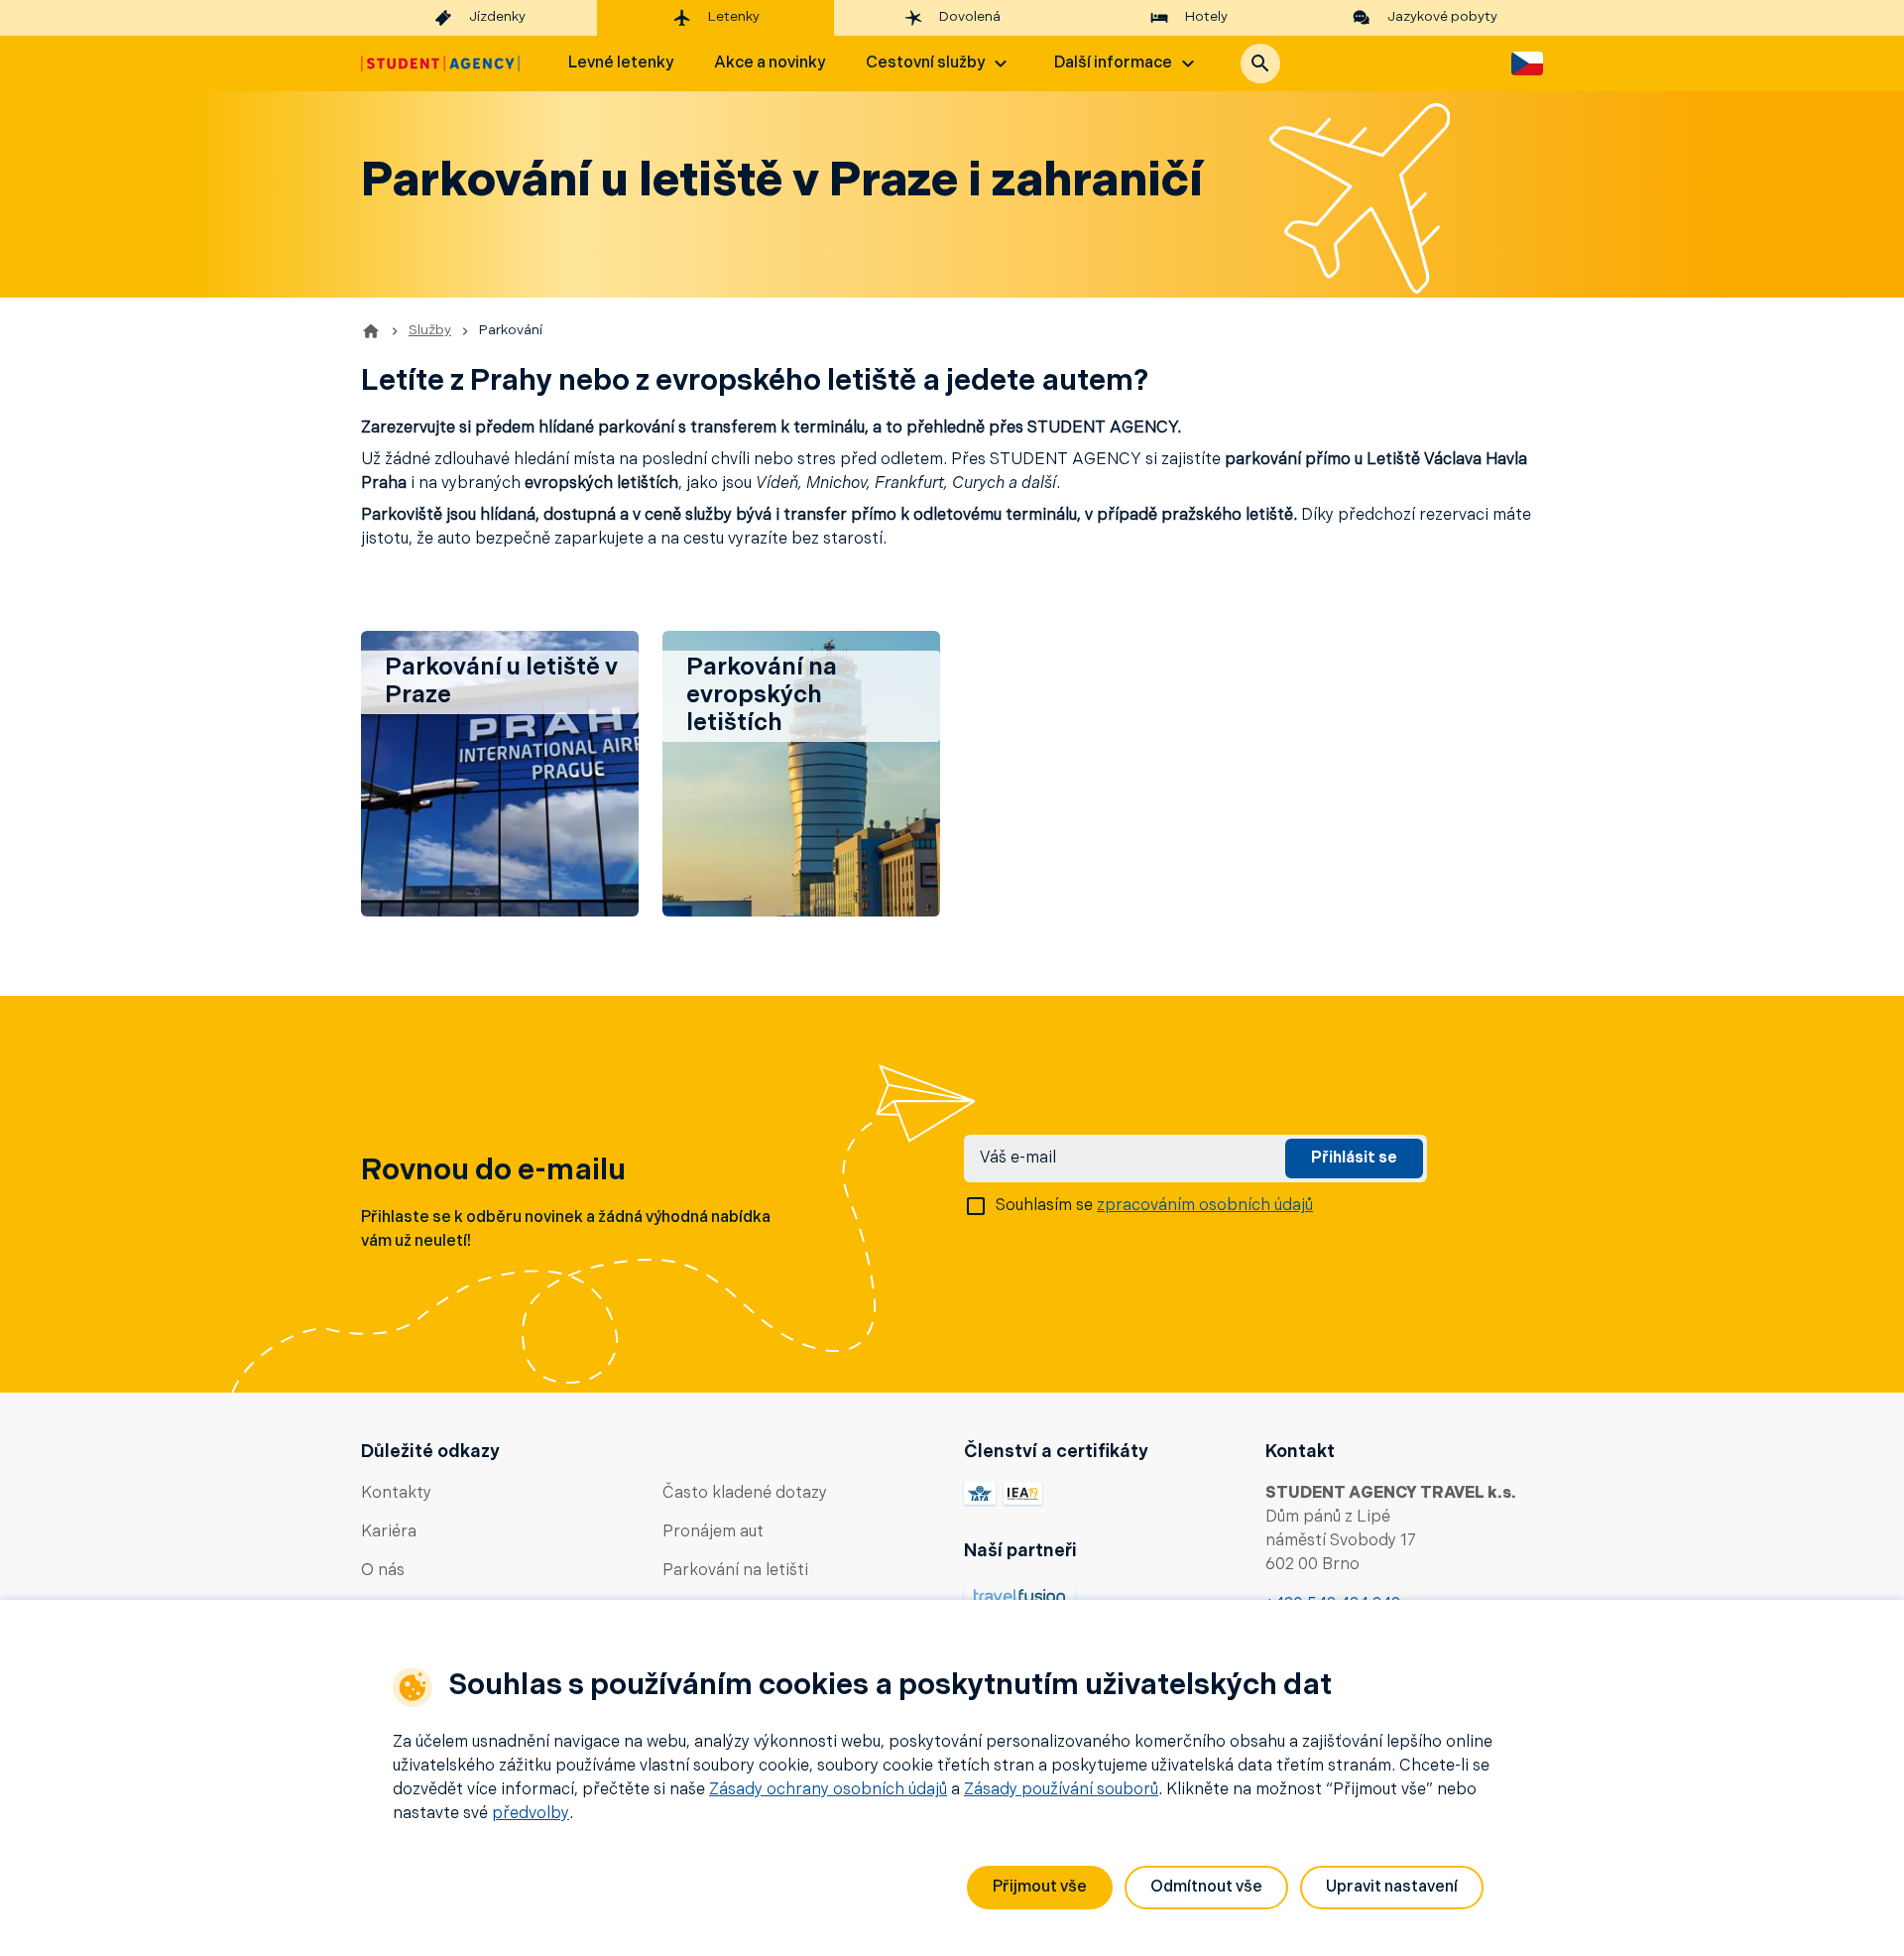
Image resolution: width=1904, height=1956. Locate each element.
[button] (1260, 63)
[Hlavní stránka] (440, 63)
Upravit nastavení (1392, 1888)
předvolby (531, 1814)
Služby (430, 331)
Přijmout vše (1040, 1888)
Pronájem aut (713, 1532)
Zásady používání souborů (1061, 1790)
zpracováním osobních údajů (1205, 1206)
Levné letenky (621, 63)
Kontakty (396, 1494)
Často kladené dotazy (745, 1494)
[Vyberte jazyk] (1527, 63)
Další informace (1113, 63)
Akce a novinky (770, 63)
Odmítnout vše (1206, 1888)
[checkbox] (976, 1206)
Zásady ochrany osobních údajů (828, 1790)
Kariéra (389, 1532)
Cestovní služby (925, 63)
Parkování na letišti (735, 1571)
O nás (383, 1571)
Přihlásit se (1354, 1159)
